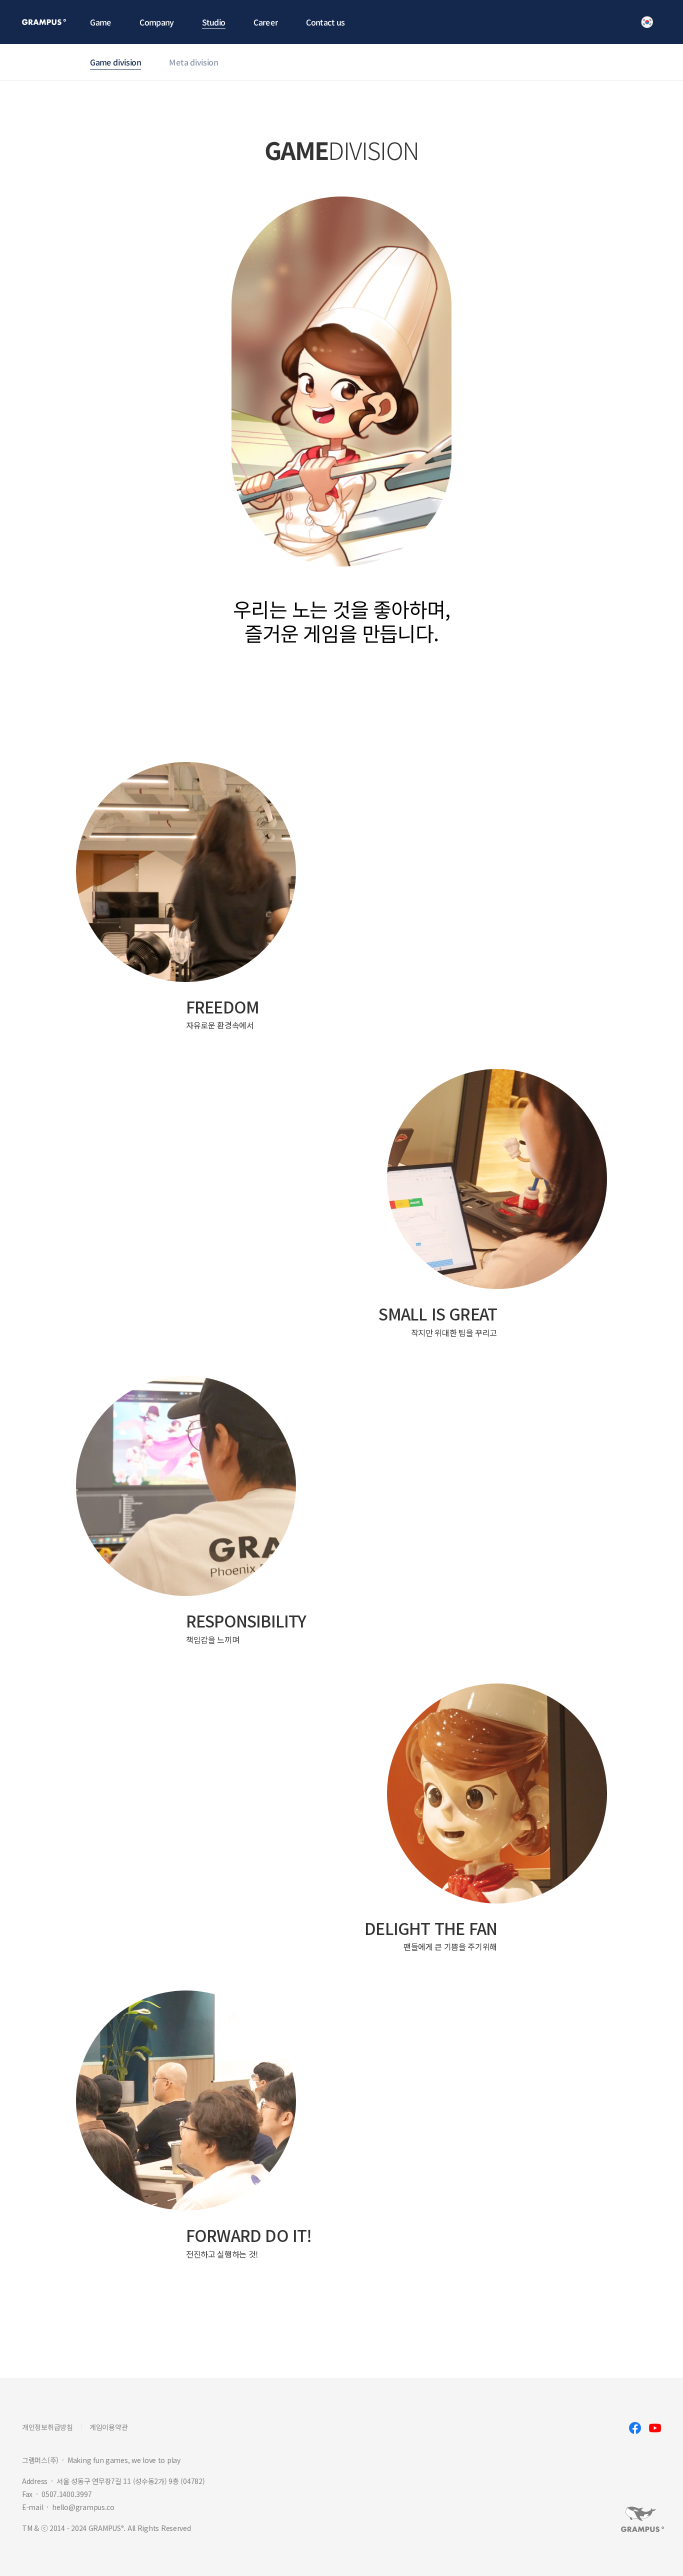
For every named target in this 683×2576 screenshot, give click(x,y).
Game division (115, 62)
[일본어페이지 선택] (647, 22)
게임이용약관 (108, 2427)
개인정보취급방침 (47, 2427)
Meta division (193, 62)
